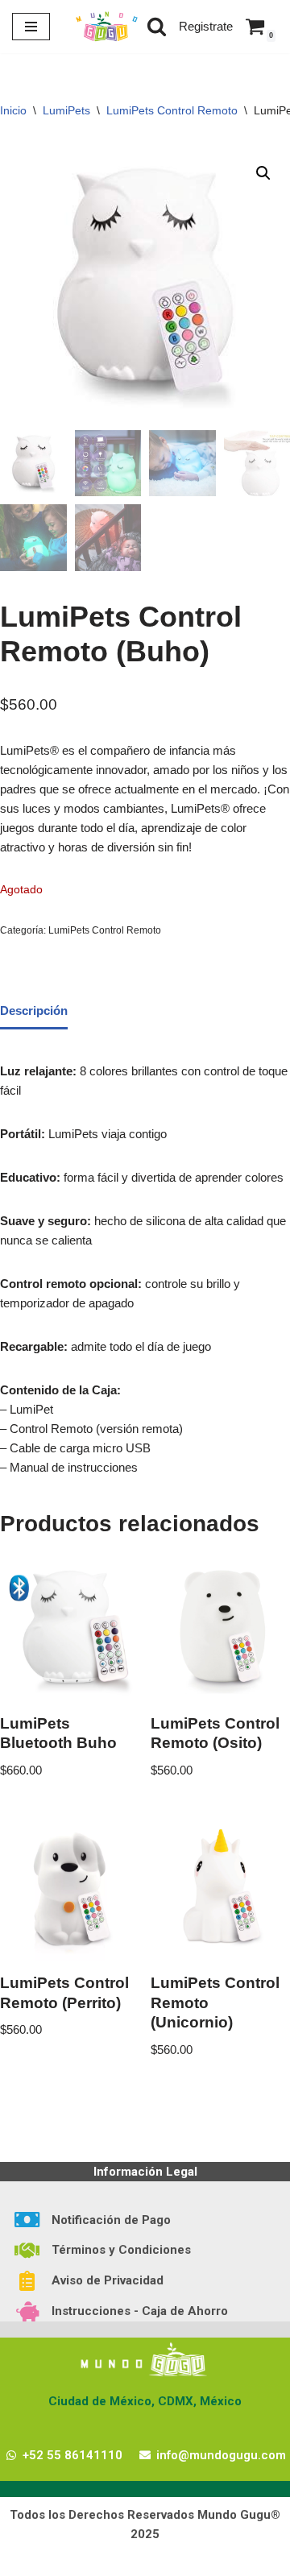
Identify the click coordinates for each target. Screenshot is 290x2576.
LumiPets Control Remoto (172, 110)
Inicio (13, 110)
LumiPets (66, 110)
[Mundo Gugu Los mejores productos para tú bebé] (106, 27)
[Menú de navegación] (31, 27)
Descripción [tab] (34, 1011)
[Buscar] (157, 26)
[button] (263, 173)
